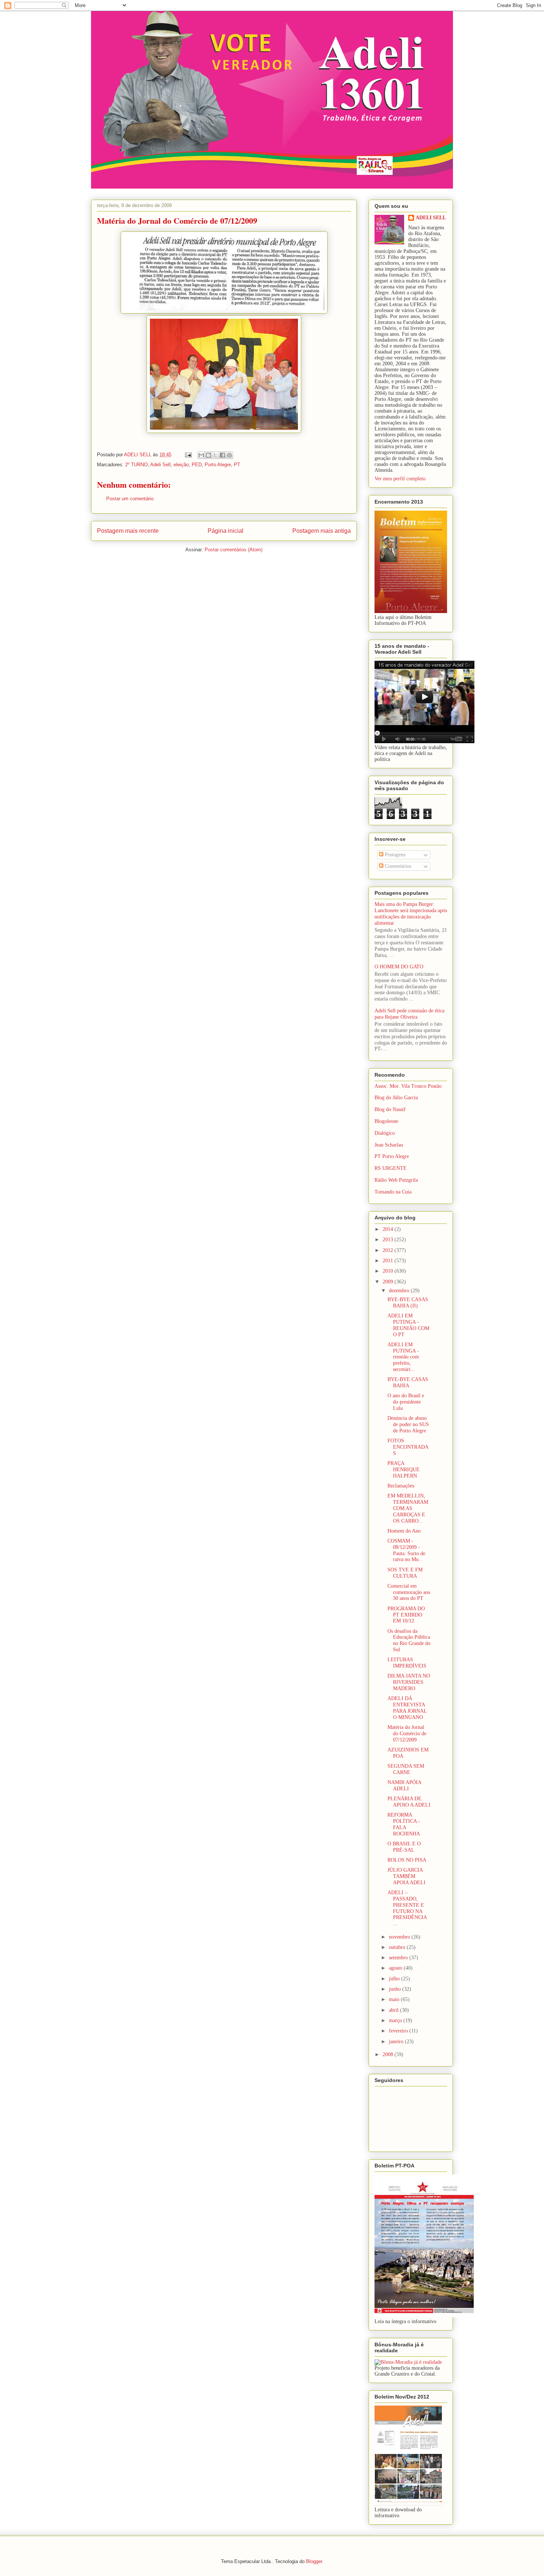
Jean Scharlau (389, 1145)
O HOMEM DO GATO (399, 967)
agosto (396, 1968)
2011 (389, 1261)
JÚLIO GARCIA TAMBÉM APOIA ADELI (407, 1876)
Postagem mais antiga (322, 531)
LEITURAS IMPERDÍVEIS (407, 1663)
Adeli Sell (160, 465)
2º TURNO (136, 465)
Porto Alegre (218, 465)
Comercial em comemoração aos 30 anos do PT (409, 1592)
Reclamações (401, 1486)
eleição (181, 465)
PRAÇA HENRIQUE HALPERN (404, 1470)
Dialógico (385, 1133)
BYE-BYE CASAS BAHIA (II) (408, 1303)
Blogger (314, 2561)
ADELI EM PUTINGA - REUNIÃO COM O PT (408, 1325)
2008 (389, 2054)
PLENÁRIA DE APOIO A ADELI (409, 1802)
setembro (399, 1958)
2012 (389, 1250)
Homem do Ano (404, 1531)
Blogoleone (386, 1121)
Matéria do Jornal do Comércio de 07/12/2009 (407, 1734)
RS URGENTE (391, 1168)
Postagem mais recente (128, 531)
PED (197, 465)
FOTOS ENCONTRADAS (408, 1447)
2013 (389, 1240)
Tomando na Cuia (393, 1192)
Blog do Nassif (390, 1109)
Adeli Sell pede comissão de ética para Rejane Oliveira (409, 1014)
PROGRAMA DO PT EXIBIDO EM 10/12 (406, 1615)
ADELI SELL (431, 218)
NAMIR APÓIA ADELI (404, 1785)
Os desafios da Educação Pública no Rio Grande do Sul (409, 1640)
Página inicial (226, 531)
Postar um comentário (130, 499)
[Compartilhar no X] (215, 455)
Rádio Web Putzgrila (396, 1180)
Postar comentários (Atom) (234, 550)
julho (395, 1979)
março (396, 2020)
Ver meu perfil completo (400, 479)
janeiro (397, 2042)
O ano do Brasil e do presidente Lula (406, 1402)
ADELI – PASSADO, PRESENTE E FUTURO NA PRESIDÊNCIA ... (407, 1908)
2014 (389, 1229)
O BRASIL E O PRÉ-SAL (404, 1847)
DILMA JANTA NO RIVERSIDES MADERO (409, 1682)
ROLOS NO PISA (407, 1860)
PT (237, 465)
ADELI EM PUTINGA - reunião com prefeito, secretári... (403, 1357)
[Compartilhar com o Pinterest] (229, 455)
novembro (400, 1937)
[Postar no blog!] (208, 455)
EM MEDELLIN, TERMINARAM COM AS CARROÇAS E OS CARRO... (408, 1508)
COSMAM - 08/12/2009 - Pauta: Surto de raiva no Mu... (406, 1550)
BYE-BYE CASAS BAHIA (408, 1382)
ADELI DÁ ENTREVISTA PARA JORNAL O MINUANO (407, 1708)
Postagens (394, 855)
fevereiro (399, 2031)
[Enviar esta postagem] (188, 455)
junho (396, 1989)
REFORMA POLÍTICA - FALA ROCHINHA (404, 1824)
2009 (389, 1282)
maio (395, 1999)
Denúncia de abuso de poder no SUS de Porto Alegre (408, 1424)
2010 (389, 1271)
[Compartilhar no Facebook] (222, 455)
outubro (398, 1947)
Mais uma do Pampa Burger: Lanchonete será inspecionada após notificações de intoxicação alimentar (411, 913)
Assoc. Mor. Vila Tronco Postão (408, 1086)
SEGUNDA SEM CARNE (406, 1769)
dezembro (400, 1291)
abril (394, 2010)
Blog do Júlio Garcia (396, 1098)
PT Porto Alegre (392, 1156)
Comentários (397, 866)
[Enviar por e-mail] (201, 455)
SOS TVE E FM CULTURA (405, 1573)
